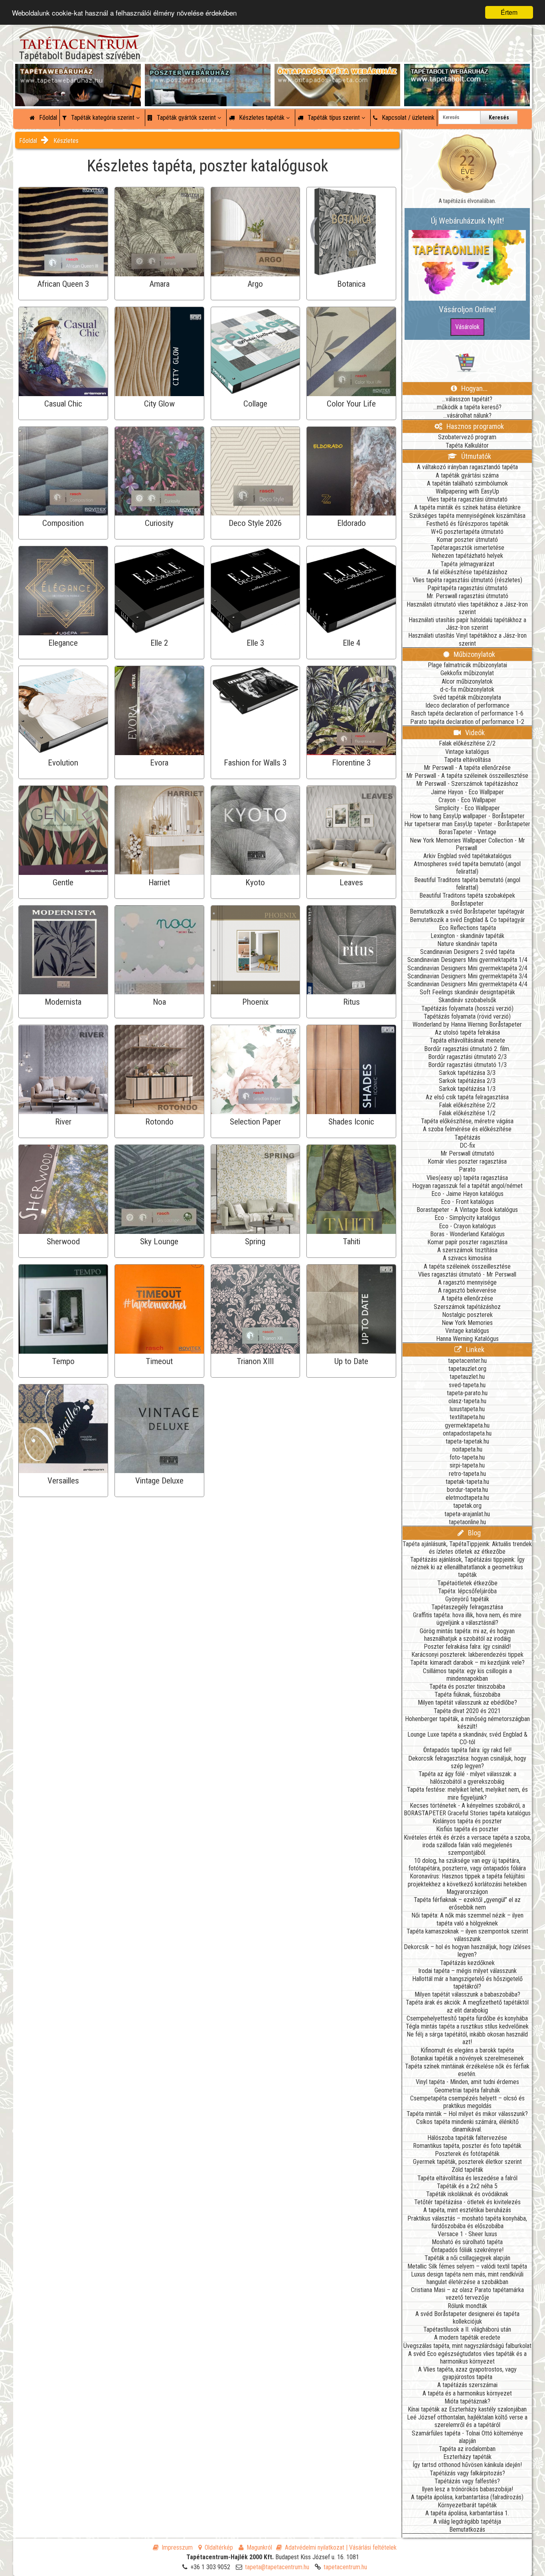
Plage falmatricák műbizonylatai (467, 665)
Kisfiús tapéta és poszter (467, 1829)
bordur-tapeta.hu (467, 1490)
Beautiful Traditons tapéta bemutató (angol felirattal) (467, 884)
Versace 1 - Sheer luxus (467, 2234)
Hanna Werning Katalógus (467, 1339)
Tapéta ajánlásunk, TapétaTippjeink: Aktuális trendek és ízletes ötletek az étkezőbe (467, 1548)
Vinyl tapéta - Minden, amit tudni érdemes (467, 2082)
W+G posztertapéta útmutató (467, 532)
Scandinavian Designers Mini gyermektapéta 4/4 (467, 984)
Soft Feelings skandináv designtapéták (467, 992)
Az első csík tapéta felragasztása (467, 1097)
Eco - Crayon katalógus (467, 1226)
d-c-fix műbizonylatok (467, 689)
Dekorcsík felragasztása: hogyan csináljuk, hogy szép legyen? (467, 1762)
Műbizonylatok (474, 654)
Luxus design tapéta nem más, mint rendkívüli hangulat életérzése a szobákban (467, 2278)
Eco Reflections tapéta (467, 928)
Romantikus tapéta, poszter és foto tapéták (467, 2146)
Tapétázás (467, 1137)
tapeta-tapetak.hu (467, 1441)
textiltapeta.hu (467, 1417)
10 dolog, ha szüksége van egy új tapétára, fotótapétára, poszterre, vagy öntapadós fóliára (467, 1864)
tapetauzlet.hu (467, 1377)
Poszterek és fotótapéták (467, 2154)
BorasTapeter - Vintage (467, 832)
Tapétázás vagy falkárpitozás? (467, 2473)
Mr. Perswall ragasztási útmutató (467, 596)
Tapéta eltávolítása (467, 760)
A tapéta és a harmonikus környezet (467, 2393)
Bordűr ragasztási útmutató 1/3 (467, 1065)
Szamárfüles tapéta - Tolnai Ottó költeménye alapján (467, 2437)
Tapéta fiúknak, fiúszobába (467, 1695)
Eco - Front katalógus (467, 1202)
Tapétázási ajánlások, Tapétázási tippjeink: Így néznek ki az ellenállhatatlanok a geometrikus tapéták (467, 1567)
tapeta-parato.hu (467, 1393)
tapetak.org (467, 1506)
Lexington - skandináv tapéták (467, 936)
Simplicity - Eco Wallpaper (467, 808)
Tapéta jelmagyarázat (467, 564)
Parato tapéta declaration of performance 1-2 (467, 722)
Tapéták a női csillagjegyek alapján (467, 2258)
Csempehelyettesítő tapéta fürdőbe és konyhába (467, 2018)
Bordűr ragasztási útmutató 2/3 (467, 1057)
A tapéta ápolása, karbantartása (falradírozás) (467, 2497)
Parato (467, 1169)
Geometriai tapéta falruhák (467, 2090)
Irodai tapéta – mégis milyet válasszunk (467, 1971)
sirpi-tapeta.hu (467, 1465)
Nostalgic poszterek (467, 1315)
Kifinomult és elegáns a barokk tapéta (467, 2050)
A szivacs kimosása (467, 1258)
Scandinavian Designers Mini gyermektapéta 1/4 (467, 960)
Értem (509, 12)
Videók (474, 733)
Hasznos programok (474, 426)
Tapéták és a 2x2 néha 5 (467, 2186)
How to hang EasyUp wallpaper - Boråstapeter (467, 816)
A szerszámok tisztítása (467, 1250)
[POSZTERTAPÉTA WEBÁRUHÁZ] (208, 72)
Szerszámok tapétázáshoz (467, 1307)
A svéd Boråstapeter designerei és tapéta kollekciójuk (467, 2318)
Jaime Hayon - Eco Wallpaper (467, 792)
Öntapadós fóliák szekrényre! (467, 2250)
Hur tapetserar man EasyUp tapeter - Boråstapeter (467, 824)
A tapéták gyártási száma (467, 475)
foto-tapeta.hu (467, 1457)
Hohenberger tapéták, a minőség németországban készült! (467, 1723)
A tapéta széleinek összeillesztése (467, 1266)
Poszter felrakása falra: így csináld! (467, 1647)
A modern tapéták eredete (467, 2337)
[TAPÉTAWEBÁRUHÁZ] (78, 72)
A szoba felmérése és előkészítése (467, 1129)
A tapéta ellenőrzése (467, 1298)
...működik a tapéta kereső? (467, 407)
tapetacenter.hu (467, 1361)
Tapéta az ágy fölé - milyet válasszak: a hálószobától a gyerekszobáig (467, 1778)
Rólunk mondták (467, 2306)
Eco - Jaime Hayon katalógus (467, 1194)
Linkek (474, 1349)
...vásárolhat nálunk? (467, 415)
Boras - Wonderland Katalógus (467, 1234)
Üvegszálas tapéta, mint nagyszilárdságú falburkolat (467, 2346)
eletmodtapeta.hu (467, 1498)
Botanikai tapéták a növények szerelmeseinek (467, 2058)
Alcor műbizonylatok (467, 681)
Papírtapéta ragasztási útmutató (467, 588)
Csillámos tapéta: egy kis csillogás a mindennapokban (467, 1675)
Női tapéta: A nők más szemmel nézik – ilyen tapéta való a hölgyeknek (467, 1919)
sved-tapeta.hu (467, 1385)
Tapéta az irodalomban (467, 2449)
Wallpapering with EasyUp (467, 491)
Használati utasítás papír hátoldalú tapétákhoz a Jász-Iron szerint (467, 624)
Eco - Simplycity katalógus (467, 1218)
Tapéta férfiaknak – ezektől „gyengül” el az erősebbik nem (467, 1904)
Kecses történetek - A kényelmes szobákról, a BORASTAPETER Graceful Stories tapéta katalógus (467, 1809)
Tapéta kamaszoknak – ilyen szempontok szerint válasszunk (467, 1935)
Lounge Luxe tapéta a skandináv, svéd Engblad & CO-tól (467, 1738)
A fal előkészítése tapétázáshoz (467, 572)
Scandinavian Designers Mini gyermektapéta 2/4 (467, 968)
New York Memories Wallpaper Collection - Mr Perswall (467, 844)
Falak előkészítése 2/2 (467, 743)
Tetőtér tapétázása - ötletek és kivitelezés (467, 2202)
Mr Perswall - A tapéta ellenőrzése (467, 768)
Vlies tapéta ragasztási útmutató (467, 499)
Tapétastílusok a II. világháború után (467, 2329)
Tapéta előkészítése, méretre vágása (467, 1121)
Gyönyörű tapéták (467, 1599)
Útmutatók (475, 456)
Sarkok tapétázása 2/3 (467, 1081)
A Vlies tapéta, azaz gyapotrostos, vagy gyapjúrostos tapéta (467, 2373)
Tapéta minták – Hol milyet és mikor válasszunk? (467, 2114)
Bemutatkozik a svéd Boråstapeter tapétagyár (467, 911)
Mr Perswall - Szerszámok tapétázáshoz (467, 784)
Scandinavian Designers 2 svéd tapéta (467, 952)
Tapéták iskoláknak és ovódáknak (467, 2194)
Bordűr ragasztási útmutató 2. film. (467, 1049)
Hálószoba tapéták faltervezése (467, 2138)
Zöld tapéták (467, 2170)
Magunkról (259, 2547)
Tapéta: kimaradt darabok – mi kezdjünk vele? (467, 1663)
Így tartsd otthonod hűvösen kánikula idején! (467, 2465)
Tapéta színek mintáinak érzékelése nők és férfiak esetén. (467, 2070)
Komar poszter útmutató (467, 540)
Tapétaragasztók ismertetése (467, 548)
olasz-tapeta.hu (467, 1401)
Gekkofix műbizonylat (467, 673)
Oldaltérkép (219, 2547)
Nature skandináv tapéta (467, 944)
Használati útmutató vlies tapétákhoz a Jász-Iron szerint (467, 608)
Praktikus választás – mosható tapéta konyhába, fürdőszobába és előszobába (467, 2222)
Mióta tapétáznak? (467, 2401)
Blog (474, 1533)
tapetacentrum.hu (345, 2567)
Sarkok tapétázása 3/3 (467, 1073)
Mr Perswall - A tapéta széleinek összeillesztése (467, 776)
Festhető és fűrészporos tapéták (467, 524)
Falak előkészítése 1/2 (467, 1113)
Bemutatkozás (467, 2529)
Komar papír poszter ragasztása (467, 1242)
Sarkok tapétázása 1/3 (467, 1089)
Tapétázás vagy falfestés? (467, 2481)
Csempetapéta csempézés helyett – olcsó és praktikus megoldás (467, 2102)
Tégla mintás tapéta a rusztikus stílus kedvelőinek (467, 2026)
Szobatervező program (467, 437)
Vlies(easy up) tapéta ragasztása (467, 1178)
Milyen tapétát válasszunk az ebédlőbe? (467, 1702)
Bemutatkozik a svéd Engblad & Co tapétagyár (467, 920)
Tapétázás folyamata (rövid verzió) (467, 1016)
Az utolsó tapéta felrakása (467, 1032)
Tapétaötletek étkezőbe (467, 1583)
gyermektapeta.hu (467, 1425)
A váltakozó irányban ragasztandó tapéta (467, 467)
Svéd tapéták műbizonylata (467, 697)
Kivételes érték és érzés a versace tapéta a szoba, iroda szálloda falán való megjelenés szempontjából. (467, 1845)
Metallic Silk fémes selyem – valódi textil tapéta (467, 2266)
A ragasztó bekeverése (467, 1290)
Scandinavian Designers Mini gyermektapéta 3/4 (467, 976)
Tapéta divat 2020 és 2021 (467, 1711)
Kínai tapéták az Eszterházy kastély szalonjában (467, 2409)
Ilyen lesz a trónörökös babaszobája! (467, 2489)
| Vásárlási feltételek (371, 2547)
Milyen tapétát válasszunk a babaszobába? (467, 1994)
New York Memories (467, 1323)
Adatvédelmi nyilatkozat (315, 2547)
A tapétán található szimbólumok (467, 483)
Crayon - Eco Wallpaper (467, 800)
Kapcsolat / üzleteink (407, 118)
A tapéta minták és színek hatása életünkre (467, 507)
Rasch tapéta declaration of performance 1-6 (467, 713)
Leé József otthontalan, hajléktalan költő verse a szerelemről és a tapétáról (467, 2421)
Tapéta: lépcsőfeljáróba (467, 1591)
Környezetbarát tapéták (467, 2505)
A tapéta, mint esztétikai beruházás (467, 2210)
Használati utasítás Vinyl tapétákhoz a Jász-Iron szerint (467, 639)
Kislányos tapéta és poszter (467, 1821)
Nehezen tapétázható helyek (467, 556)
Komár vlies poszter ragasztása (467, 1161)
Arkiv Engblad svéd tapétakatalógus (467, 856)
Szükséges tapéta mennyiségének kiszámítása (467, 516)
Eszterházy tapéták (467, 2457)
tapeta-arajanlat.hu (467, 1514)
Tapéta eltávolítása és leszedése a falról (467, 2178)
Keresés (499, 117)
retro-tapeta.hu (467, 1474)
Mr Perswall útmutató (467, 1153)
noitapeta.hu (467, 1449)
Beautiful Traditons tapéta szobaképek (467, 895)
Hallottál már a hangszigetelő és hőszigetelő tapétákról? (467, 1983)
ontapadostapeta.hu (467, 1433)
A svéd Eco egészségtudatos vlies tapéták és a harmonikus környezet (467, 2358)
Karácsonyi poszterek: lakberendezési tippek (467, 1655)
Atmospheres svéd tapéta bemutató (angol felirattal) (467, 868)
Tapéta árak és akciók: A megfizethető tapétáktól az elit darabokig (467, 2006)
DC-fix (467, 1145)
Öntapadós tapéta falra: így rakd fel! (467, 1750)
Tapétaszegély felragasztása (467, 1607)
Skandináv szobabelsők (467, 1000)
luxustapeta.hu (467, 1409)
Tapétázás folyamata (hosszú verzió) (467, 1008)
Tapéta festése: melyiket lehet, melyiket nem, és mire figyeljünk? (467, 1793)
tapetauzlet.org (467, 1369)
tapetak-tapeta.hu (467, 1482)
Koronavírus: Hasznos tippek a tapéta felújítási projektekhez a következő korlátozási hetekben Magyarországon (467, 1884)
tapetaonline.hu (467, 1522)
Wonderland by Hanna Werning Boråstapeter (467, 1024)
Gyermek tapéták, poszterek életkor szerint (467, 2162)
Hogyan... (474, 388)
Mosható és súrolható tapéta (467, 2242)
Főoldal (47, 118)
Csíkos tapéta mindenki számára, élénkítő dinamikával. (467, 2126)
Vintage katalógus (467, 752)
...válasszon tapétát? (467, 399)
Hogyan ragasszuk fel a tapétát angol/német (467, 1186)
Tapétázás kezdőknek (467, 1963)
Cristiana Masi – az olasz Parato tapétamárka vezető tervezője (467, 2294)
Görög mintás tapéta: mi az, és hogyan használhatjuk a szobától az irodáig (467, 1635)
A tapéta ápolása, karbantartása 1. (467, 2513)
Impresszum (177, 2547)
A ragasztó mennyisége (467, 1282)
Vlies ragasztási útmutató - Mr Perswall (467, 1274)
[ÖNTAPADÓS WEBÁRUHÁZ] (337, 72)
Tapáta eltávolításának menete (467, 1040)
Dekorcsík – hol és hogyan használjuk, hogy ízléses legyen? (467, 1951)
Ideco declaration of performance (467, 705)
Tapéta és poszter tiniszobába (467, 1687)
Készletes (66, 141)
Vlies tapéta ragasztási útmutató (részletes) (467, 580)
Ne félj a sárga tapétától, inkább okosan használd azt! (467, 2038)
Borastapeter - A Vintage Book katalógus (467, 1210)
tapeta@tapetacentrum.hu (277, 2567)
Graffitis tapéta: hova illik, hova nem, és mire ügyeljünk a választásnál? (467, 1619)
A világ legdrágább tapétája (467, 2521)
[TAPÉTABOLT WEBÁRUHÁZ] (467, 72)
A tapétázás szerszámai (467, 2385)
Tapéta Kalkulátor (467, 445)
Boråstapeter (467, 903)
